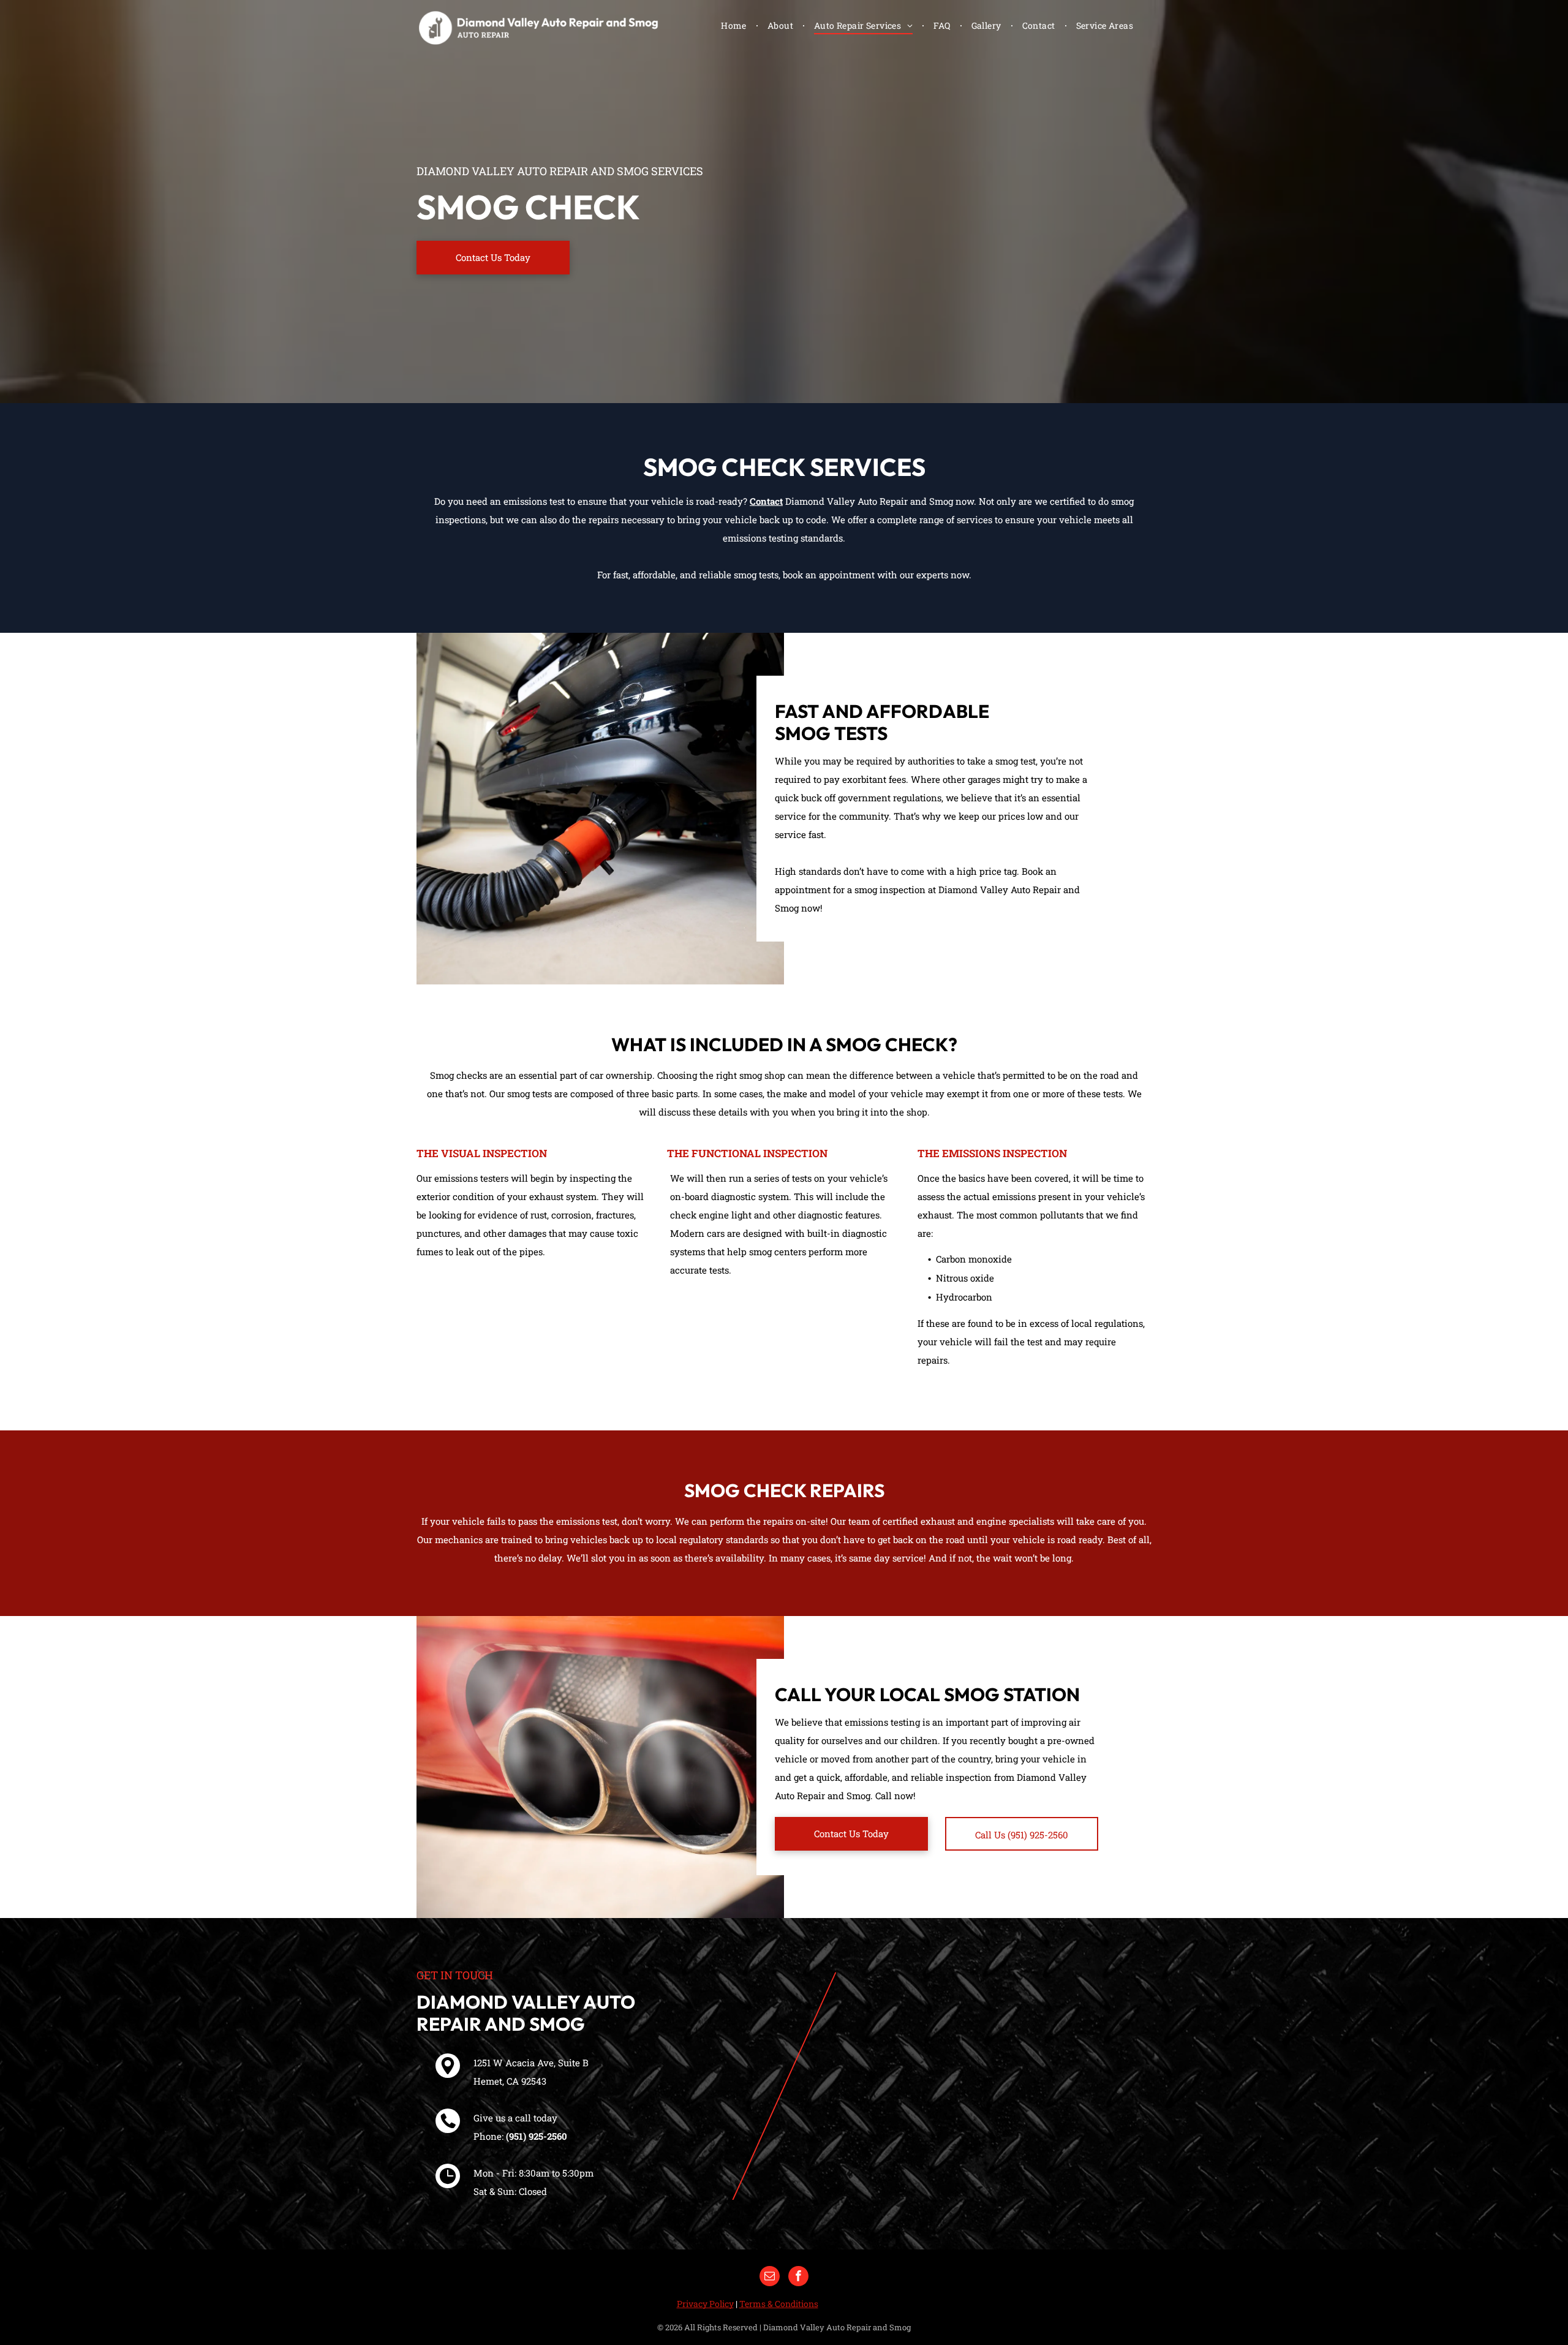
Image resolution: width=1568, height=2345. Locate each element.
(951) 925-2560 (537, 2136)
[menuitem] (735, 25)
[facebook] (798, 2278)
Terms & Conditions (779, 2304)
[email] (770, 2278)
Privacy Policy (705, 2304)
